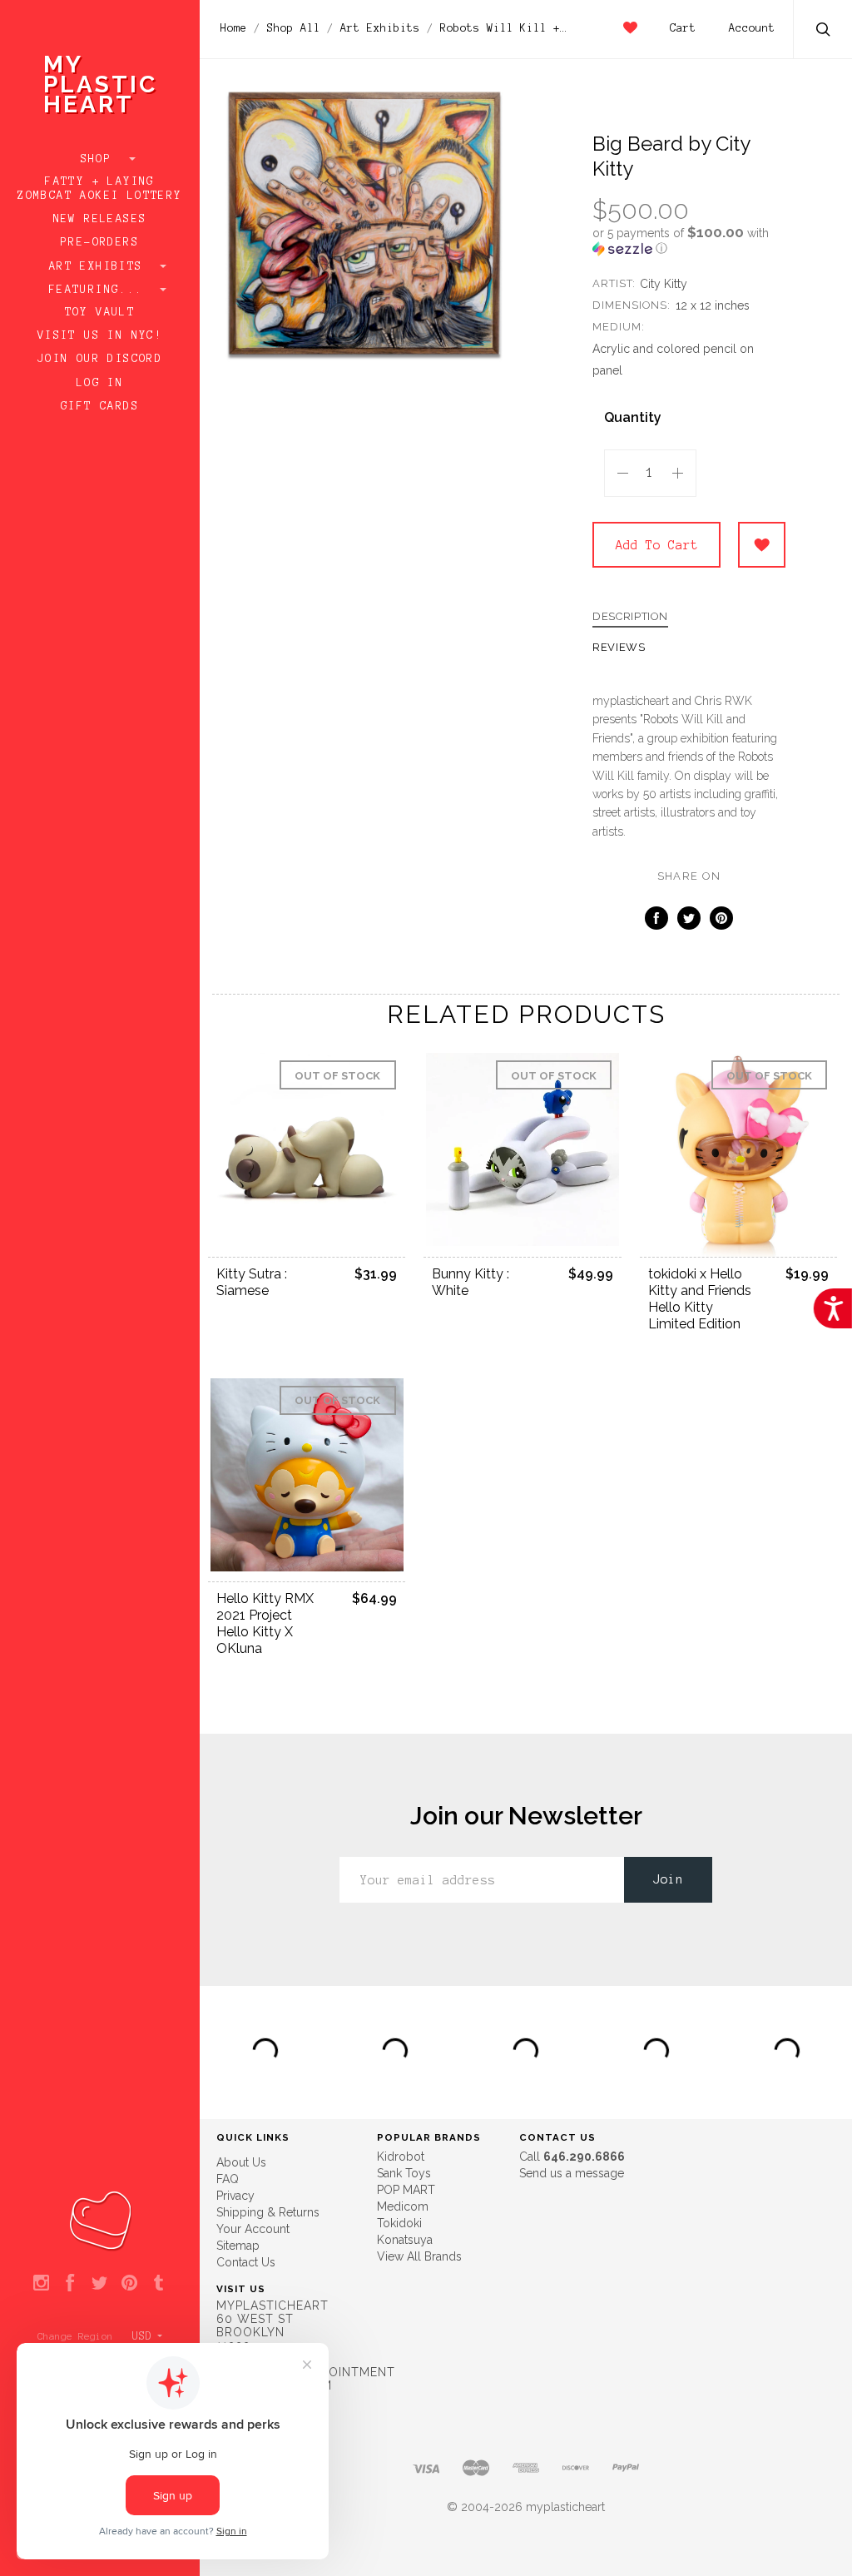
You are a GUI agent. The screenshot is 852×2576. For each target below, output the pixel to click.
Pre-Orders (100, 242)
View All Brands (419, 2256)
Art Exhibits (100, 266)
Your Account (253, 2229)
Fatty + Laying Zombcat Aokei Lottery (99, 189)
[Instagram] (41, 2284)
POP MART (406, 2190)
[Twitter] (99, 2284)
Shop (100, 159)
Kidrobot (401, 2157)
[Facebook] (70, 2284)
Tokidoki (399, 2223)
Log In (100, 383)
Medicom (403, 2206)
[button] (689, 241)
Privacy (235, 2196)
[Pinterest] (129, 2284)
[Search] (824, 31)
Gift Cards (100, 406)
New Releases (100, 219)
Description (630, 617)
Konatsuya (405, 2240)
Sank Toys (404, 2173)
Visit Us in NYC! (100, 335)
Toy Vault (100, 312)
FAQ (228, 2179)
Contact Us (246, 2262)
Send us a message (572, 2173)
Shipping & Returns (268, 2212)
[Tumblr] (159, 2284)
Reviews (619, 648)
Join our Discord (100, 359)
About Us (241, 2162)
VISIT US (241, 2289)
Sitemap (238, 2246)
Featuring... (100, 290)
